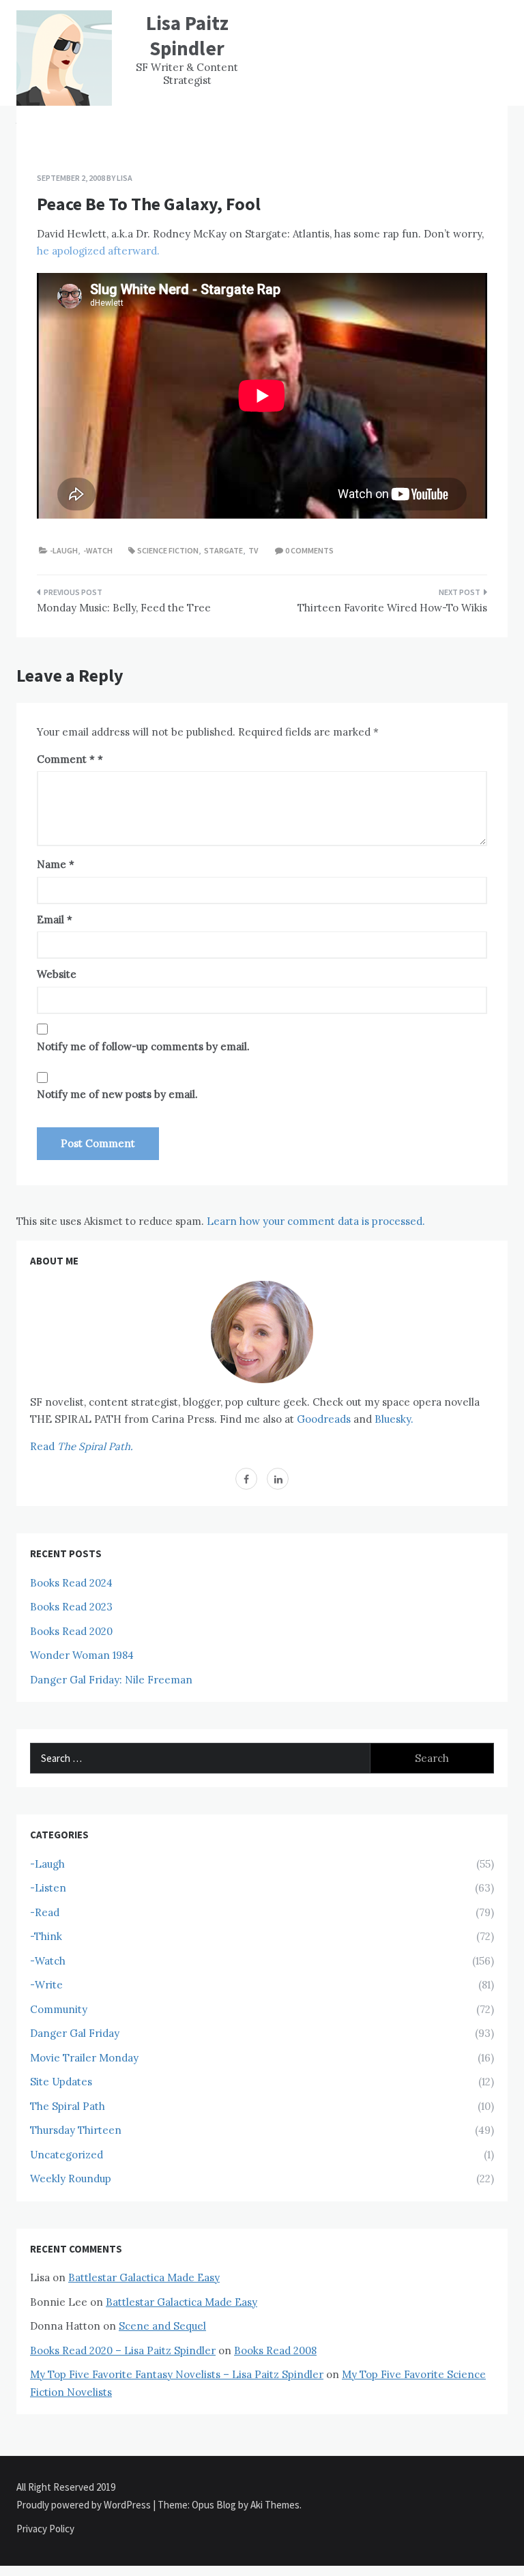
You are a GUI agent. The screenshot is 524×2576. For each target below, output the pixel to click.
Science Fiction (168, 550)
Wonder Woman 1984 (82, 1655)
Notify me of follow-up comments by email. (143, 1046)
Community (59, 2009)
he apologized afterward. (98, 251)
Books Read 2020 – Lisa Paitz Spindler (123, 2350)
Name (56, 864)
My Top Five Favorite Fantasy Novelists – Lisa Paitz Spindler (177, 2374)
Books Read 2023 (71, 1607)
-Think (46, 1936)
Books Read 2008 (275, 2350)
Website (57, 974)
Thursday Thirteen (76, 2130)
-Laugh (64, 550)
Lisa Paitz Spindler (187, 35)
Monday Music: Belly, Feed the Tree (124, 608)
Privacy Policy (45, 2529)
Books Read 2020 (71, 1631)
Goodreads (324, 1419)
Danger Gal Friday (75, 2033)
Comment (66, 759)
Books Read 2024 (71, 1583)
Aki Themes (275, 2505)
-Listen (48, 1888)
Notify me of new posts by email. (117, 1094)
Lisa (125, 178)
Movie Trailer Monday (84, 2058)
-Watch (98, 550)
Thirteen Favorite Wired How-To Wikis (392, 608)
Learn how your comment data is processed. (316, 1221)
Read (82, 1446)
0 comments (309, 550)
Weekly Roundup (71, 2179)
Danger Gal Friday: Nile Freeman (111, 1680)
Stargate (223, 550)
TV (253, 550)
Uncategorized (67, 2155)
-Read (45, 1912)
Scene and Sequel (162, 2326)
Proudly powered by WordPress (85, 2505)
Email (55, 920)
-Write (46, 1985)
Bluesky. (394, 1419)
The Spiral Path (68, 2106)
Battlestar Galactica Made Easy (144, 2277)
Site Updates (61, 2082)
